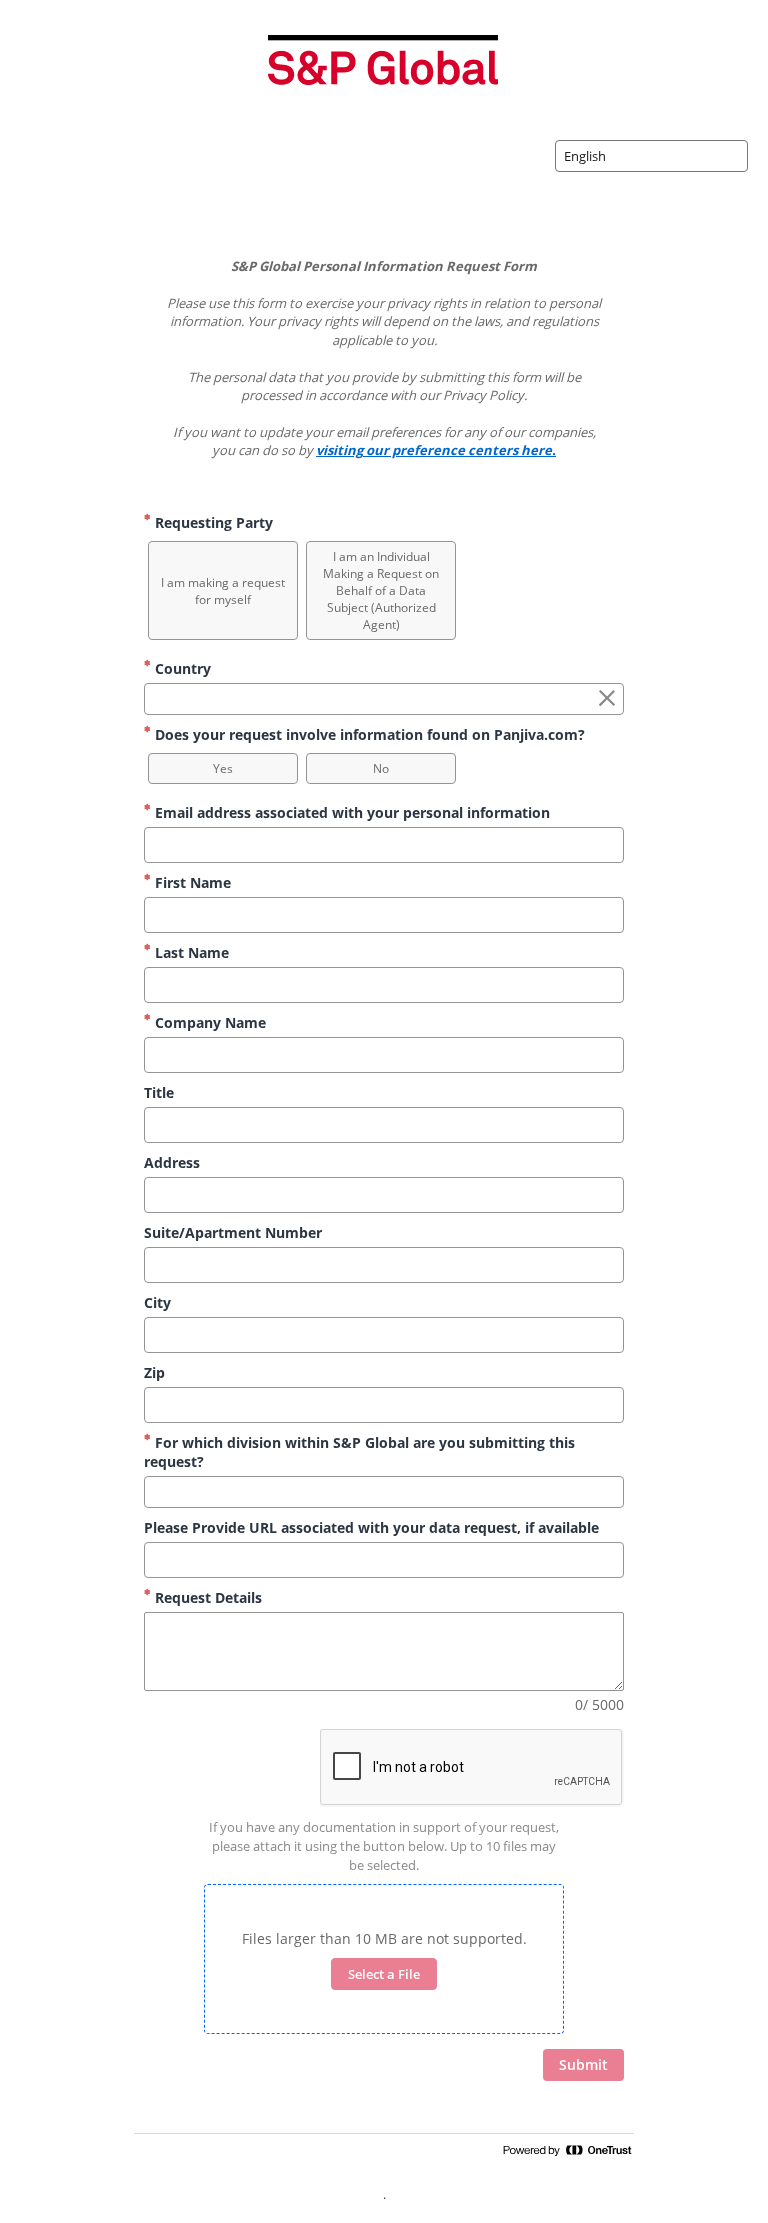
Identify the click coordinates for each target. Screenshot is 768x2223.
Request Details (206, 1597)
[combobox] (651, 156)
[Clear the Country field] (607, 699)
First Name (191, 882)
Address (172, 1162)
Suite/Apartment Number (233, 1232)
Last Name (190, 952)
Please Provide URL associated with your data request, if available (371, 1527)
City (157, 1302)
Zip (154, 1372)
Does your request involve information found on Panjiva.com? (368, 734)
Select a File (384, 1974)
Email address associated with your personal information (350, 812)
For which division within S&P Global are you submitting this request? (359, 1452)
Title (159, 1092)
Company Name (208, 1022)
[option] (223, 590)
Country (181, 668)
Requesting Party (212, 522)
